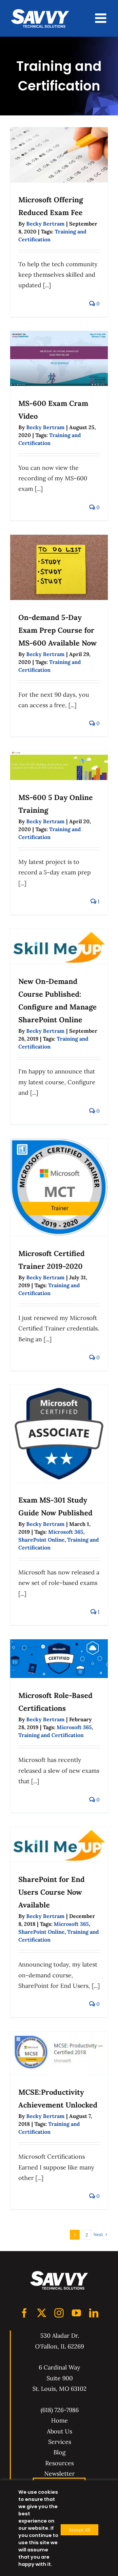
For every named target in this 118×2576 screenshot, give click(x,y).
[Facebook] (24, 2313)
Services (60, 2442)
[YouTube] (76, 2313)
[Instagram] (59, 2313)
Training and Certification (51, 1735)
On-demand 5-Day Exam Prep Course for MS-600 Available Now (58, 630)
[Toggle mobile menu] (102, 18)
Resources (59, 2463)
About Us (59, 2431)
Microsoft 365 (66, 1532)
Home (59, 2420)
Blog (59, 2452)
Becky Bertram (45, 224)
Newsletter (59, 2474)
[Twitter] (42, 2313)
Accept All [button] (79, 2530)
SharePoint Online (41, 1540)
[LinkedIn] (94, 2313)
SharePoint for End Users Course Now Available (51, 1892)
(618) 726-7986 (60, 2410)
